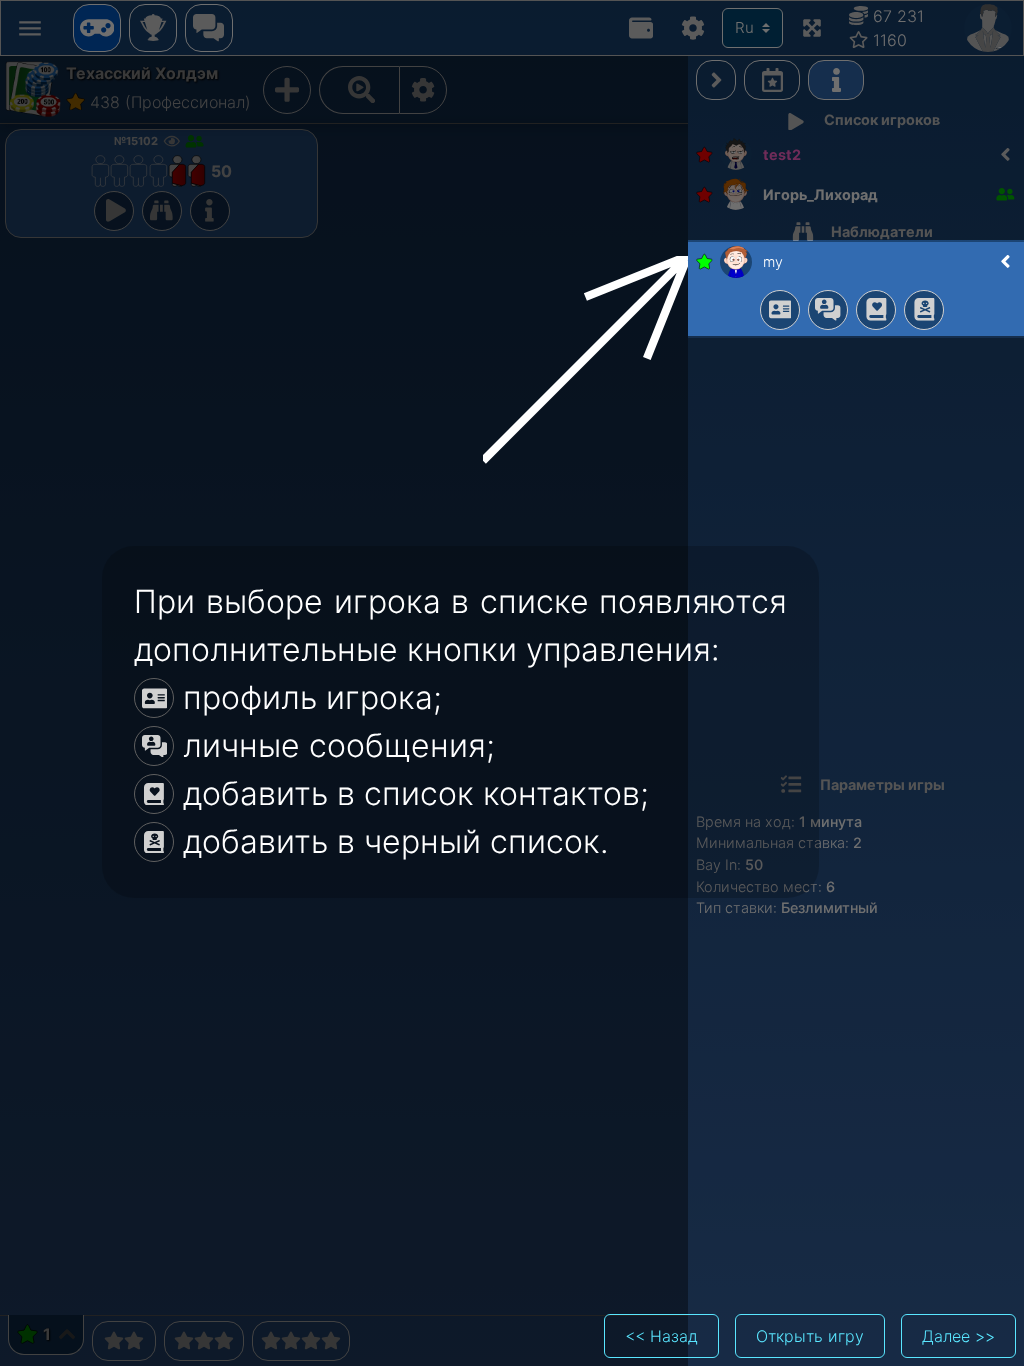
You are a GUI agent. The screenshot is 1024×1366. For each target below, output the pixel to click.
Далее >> (958, 1336)
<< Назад (661, 1336)
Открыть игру (810, 1336)
